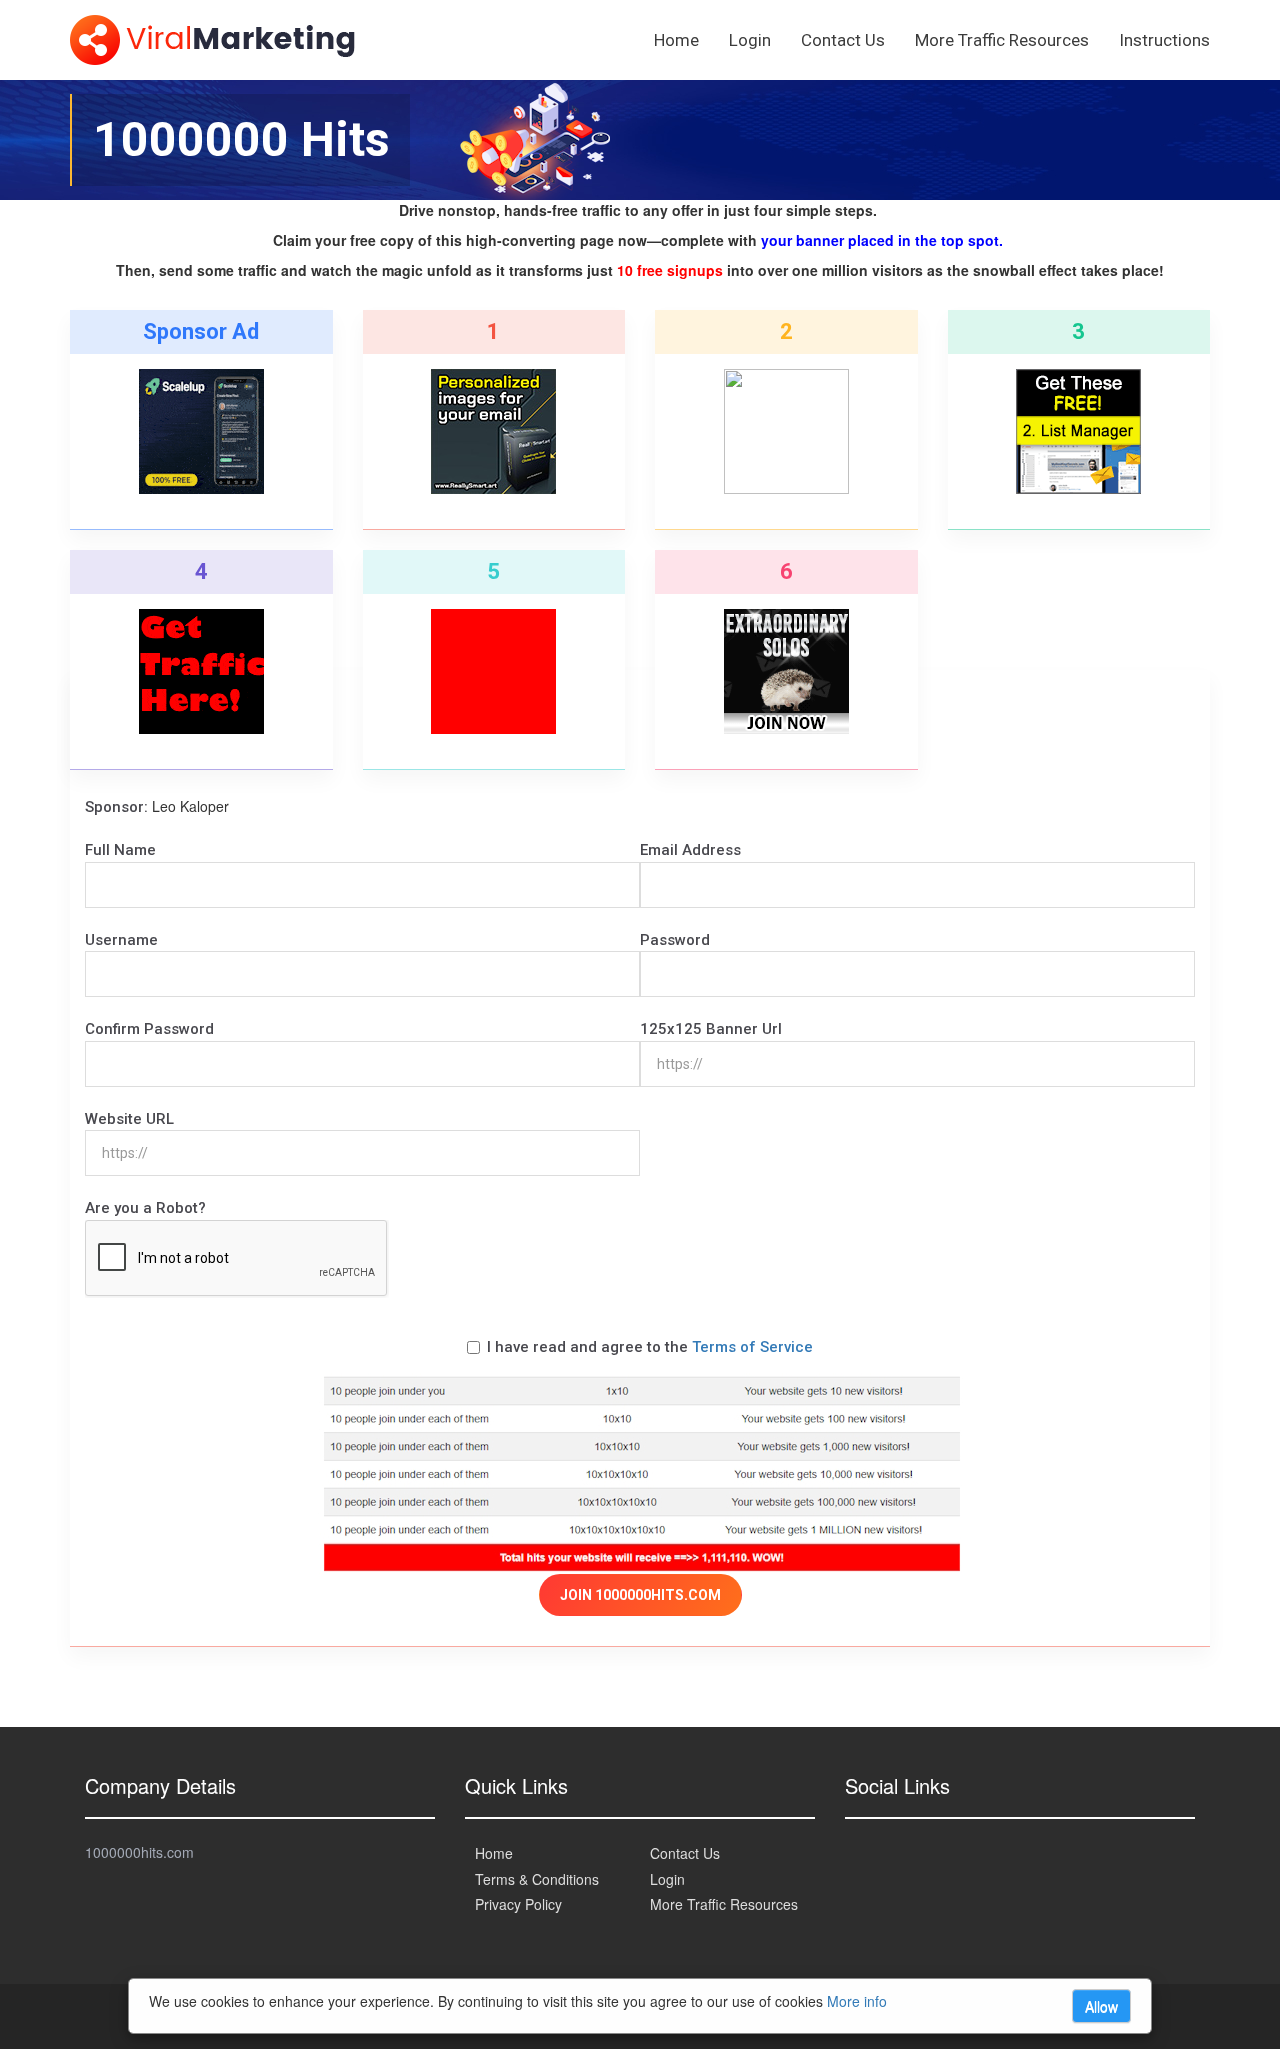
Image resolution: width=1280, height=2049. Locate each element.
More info (857, 2001)
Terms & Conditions (537, 1879)
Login (750, 40)
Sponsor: (116, 807)
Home (676, 40)
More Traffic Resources (1002, 40)
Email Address (690, 850)
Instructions (1164, 40)
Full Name (120, 850)
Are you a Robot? (145, 1208)
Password (675, 940)
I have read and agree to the (650, 1347)
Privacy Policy (518, 1904)
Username (121, 940)
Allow (1101, 2006)
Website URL (129, 1119)
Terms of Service (752, 1347)
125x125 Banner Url (711, 1029)
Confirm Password (149, 1029)
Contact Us (843, 40)
